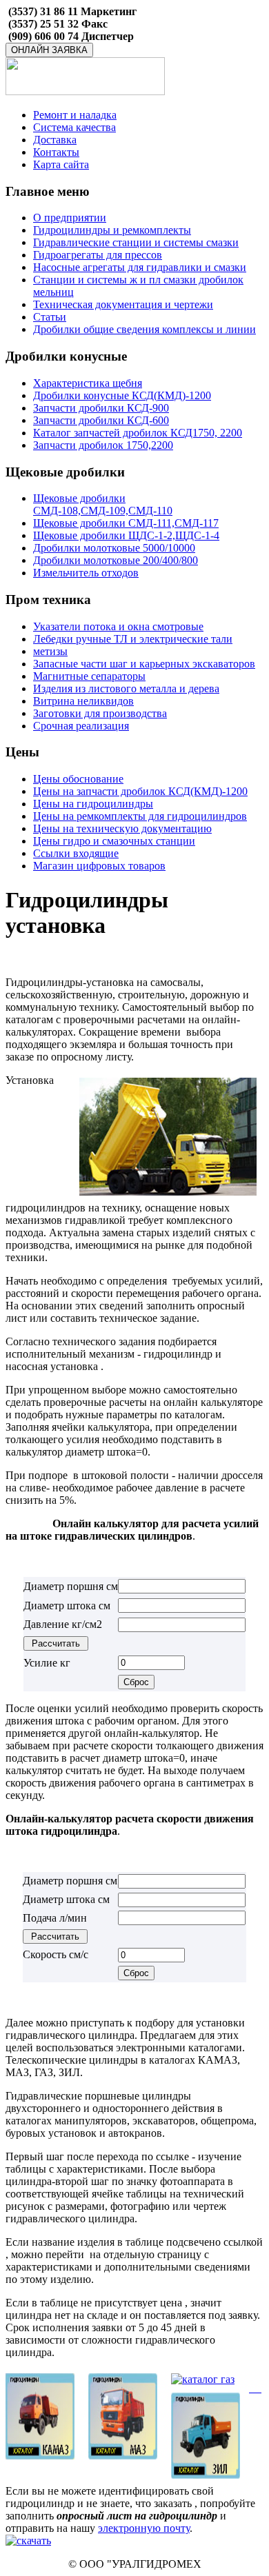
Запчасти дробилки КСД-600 (101, 420)
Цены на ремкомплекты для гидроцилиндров (140, 816)
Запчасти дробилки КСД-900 (101, 408)
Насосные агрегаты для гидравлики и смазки (140, 267)
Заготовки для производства (100, 713)
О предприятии (70, 218)
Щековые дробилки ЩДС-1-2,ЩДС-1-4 (126, 535)
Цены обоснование (78, 779)
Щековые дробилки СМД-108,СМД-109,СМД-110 (103, 504)
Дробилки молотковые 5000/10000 (114, 548)
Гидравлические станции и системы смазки (136, 242)
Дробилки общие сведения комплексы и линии (145, 329)
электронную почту (144, 2528)
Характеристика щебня (88, 383)
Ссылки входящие (76, 853)
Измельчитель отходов (86, 573)
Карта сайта (61, 164)
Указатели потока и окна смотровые (118, 626)
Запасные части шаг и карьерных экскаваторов (144, 664)
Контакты (56, 152)
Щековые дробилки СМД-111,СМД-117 (126, 523)
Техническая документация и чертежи (123, 304)
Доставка (55, 140)
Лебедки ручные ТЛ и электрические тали (133, 639)
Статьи (50, 317)
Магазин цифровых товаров (99, 866)
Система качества (74, 127)
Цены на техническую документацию (122, 828)
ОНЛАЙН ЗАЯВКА (49, 50)
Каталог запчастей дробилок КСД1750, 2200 (138, 433)
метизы (50, 651)
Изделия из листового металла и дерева (126, 688)
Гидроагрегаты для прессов (98, 255)
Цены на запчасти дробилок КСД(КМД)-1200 (140, 791)
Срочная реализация (81, 726)
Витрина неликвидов (83, 701)
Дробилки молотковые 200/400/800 (116, 560)
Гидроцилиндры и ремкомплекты (112, 230)
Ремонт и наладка (75, 115)
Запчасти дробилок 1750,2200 (103, 445)
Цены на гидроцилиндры (93, 804)
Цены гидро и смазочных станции (114, 841)
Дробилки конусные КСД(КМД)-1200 (122, 395)
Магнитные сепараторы (89, 676)
